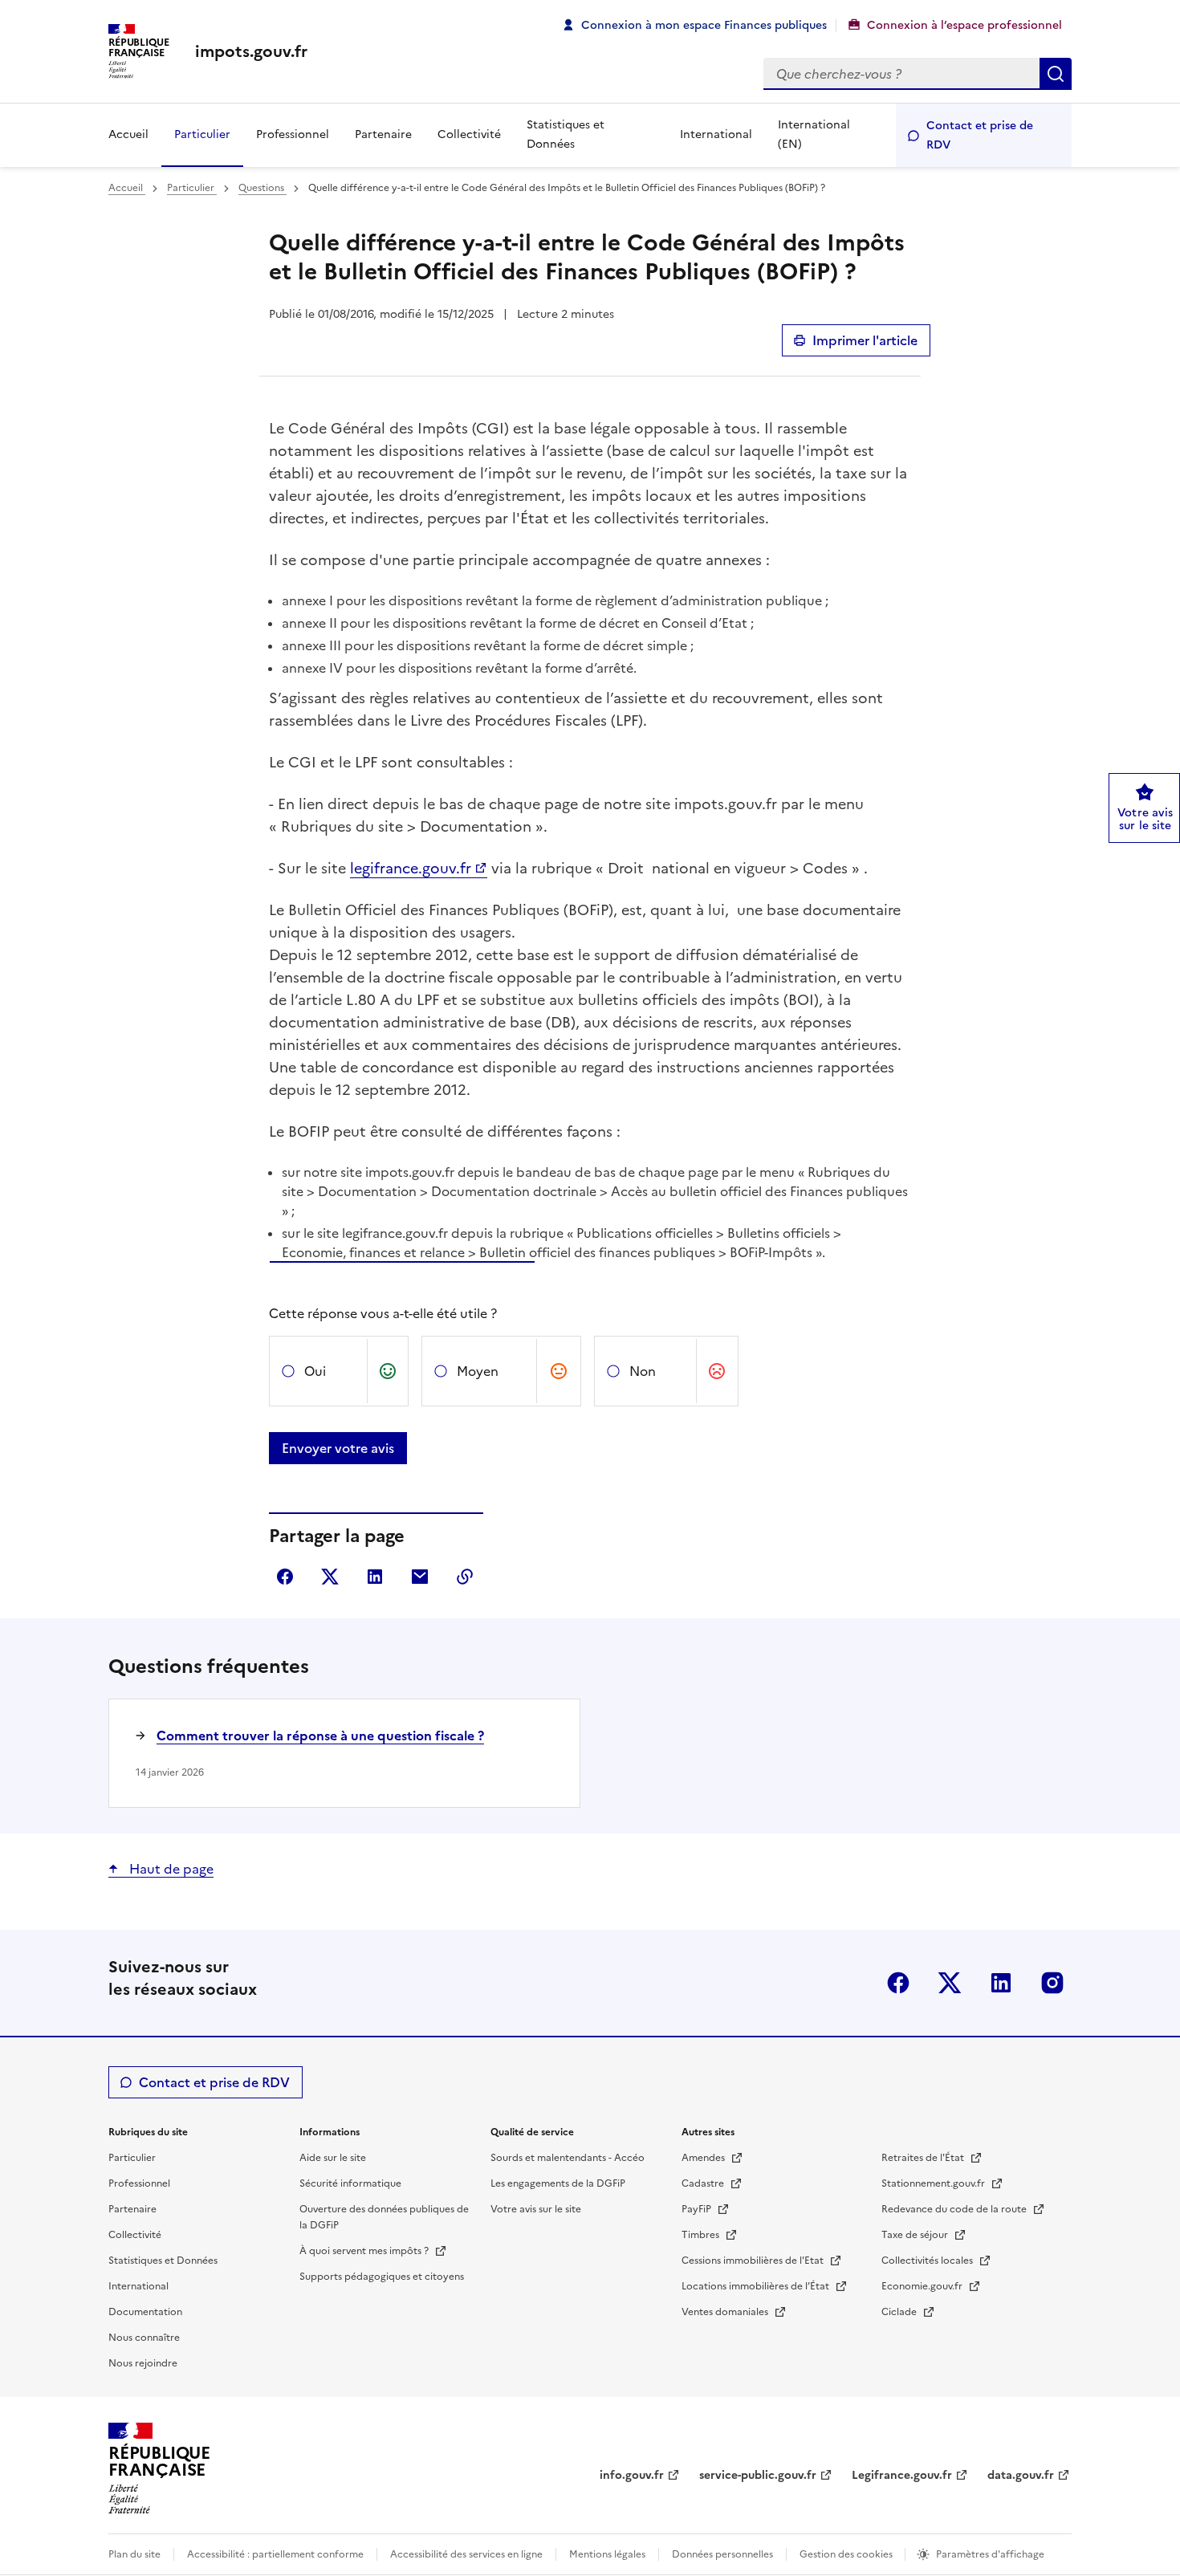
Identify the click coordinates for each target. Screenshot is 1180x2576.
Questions (262, 188)
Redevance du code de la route (955, 2209)
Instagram (1052, 1983)
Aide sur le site (333, 2158)
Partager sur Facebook (285, 1577)
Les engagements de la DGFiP (558, 2183)
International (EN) (814, 134)
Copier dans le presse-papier (465, 1577)
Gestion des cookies (847, 2554)
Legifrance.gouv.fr (902, 2475)
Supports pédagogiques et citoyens (382, 2277)
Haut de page (170, 1869)
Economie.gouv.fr (923, 2286)
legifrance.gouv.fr (411, 868)
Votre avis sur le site (536, 2209)
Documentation (145, 2312)
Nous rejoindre (143, 2363)
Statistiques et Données (566, 134)
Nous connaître (144, 2338)
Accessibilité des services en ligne (466, 2554)
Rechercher (1056, 74)
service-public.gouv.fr (758, 2475)
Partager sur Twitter (330, 1577)
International (716, 134)
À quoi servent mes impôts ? (365, 2251)
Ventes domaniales (726, 2312)
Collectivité (469, 134)
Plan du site (134, 2554)
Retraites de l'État (924, 2158)
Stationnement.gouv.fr (934, 2183)
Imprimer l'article (865, 340)
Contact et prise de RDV (980, 135)
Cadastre (704, 2183)
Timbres (702, 2235)
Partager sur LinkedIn (375, 1577)
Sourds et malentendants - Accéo (568, 2158)
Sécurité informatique (350, 2183)
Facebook (898, 1983)
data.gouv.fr (1021, 2475)
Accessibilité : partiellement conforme (275, 2554)
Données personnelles (722, 2554)
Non (643, 1371)
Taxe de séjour (916, 2235)
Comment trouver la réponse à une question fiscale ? (320, 1736)
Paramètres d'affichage (990, 2554)
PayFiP (698, 2209)
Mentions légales (607, 2554)
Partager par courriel (420, 1577)
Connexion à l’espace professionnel (964, 25)
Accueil (128, 134)
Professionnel (293, 134)
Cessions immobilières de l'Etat (754, 2261)
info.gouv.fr (632, 2475)
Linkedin (1001, 1983)
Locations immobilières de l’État (757, 2286)
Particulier (202, 134)
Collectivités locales (928, 2261)
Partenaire (383, 134)
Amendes (704, 2158)
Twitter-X (950, 1983)
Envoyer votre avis (338, 1448)
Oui (315, 1371)
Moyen (478, 1371)
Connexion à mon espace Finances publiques (704, 25)
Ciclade (900, 2312)
